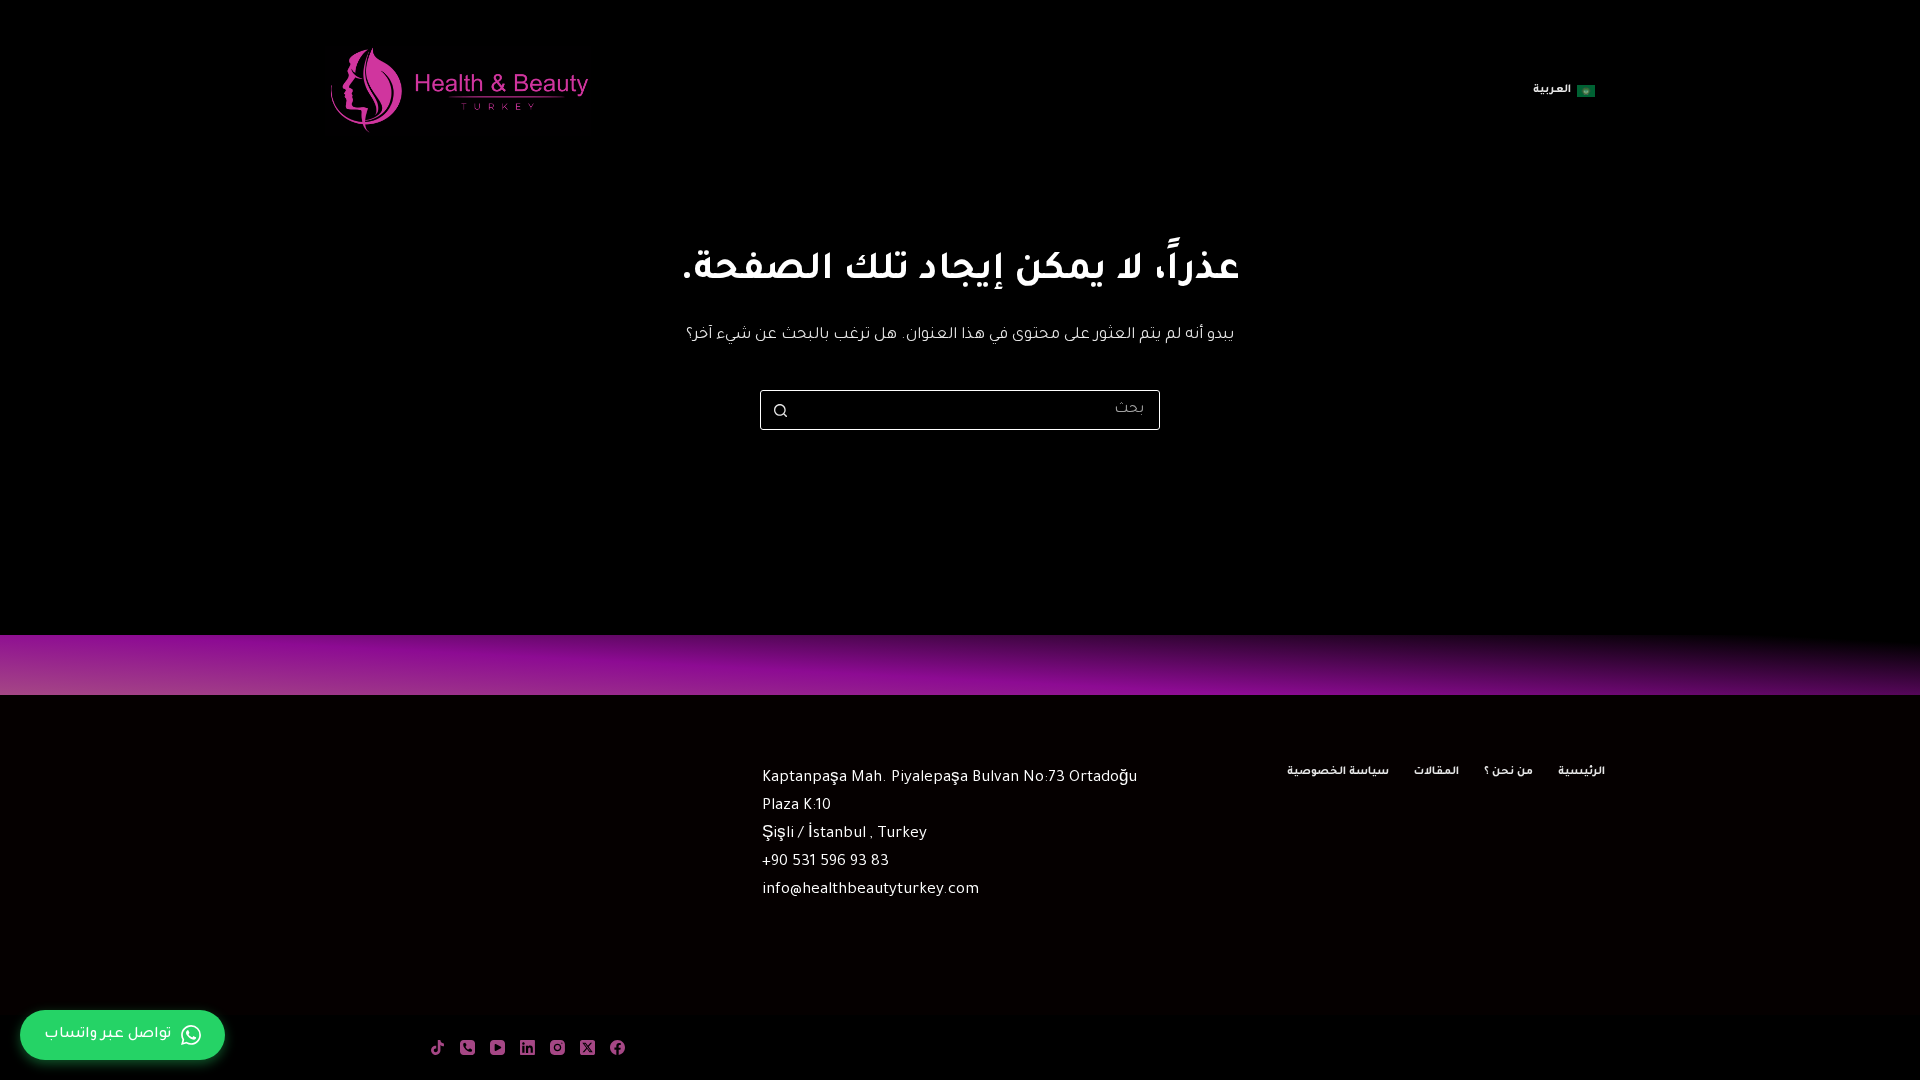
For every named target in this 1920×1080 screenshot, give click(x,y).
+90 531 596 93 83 (825, 862)
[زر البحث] (780, 410)
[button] (1564, 91)
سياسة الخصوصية (1338, 772)
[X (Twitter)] (587, 1047)
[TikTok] (437, 1047)
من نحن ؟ (1508, 772)
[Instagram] (557, 1047)
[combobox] (979, 410)
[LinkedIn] (527, 1047)
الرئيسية (1581, 772)
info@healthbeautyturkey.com (870, 890)
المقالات (1436, 772)
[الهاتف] (467, 1047)
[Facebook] (617, 1047)
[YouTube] (497, 1047)
